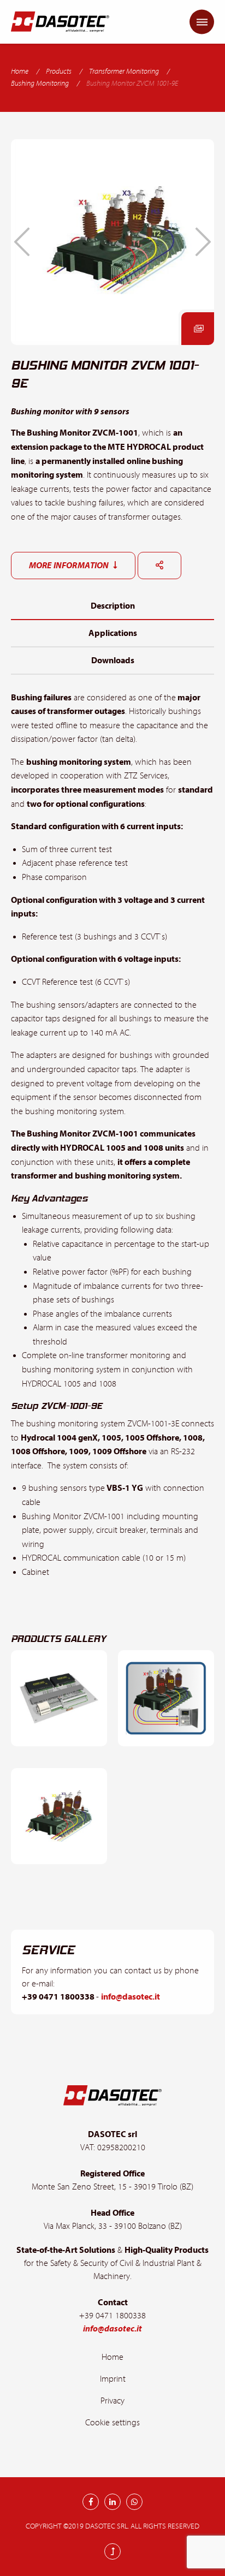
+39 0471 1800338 (59, 1997)
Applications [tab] (113, 633)
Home (20, 72)
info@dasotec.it (131, 1997)
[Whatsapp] (134, 2502)
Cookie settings (112, 2423)
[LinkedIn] (112, 2502)
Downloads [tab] (113, 661)
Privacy (112, 2401)
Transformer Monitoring (124, 72)
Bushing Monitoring (40, 84)
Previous (22, 242)
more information (70, 566)
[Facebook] (91, 2502)
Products (59, 72)
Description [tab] (113, 606)
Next (203, 242)
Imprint (113, 2379)
